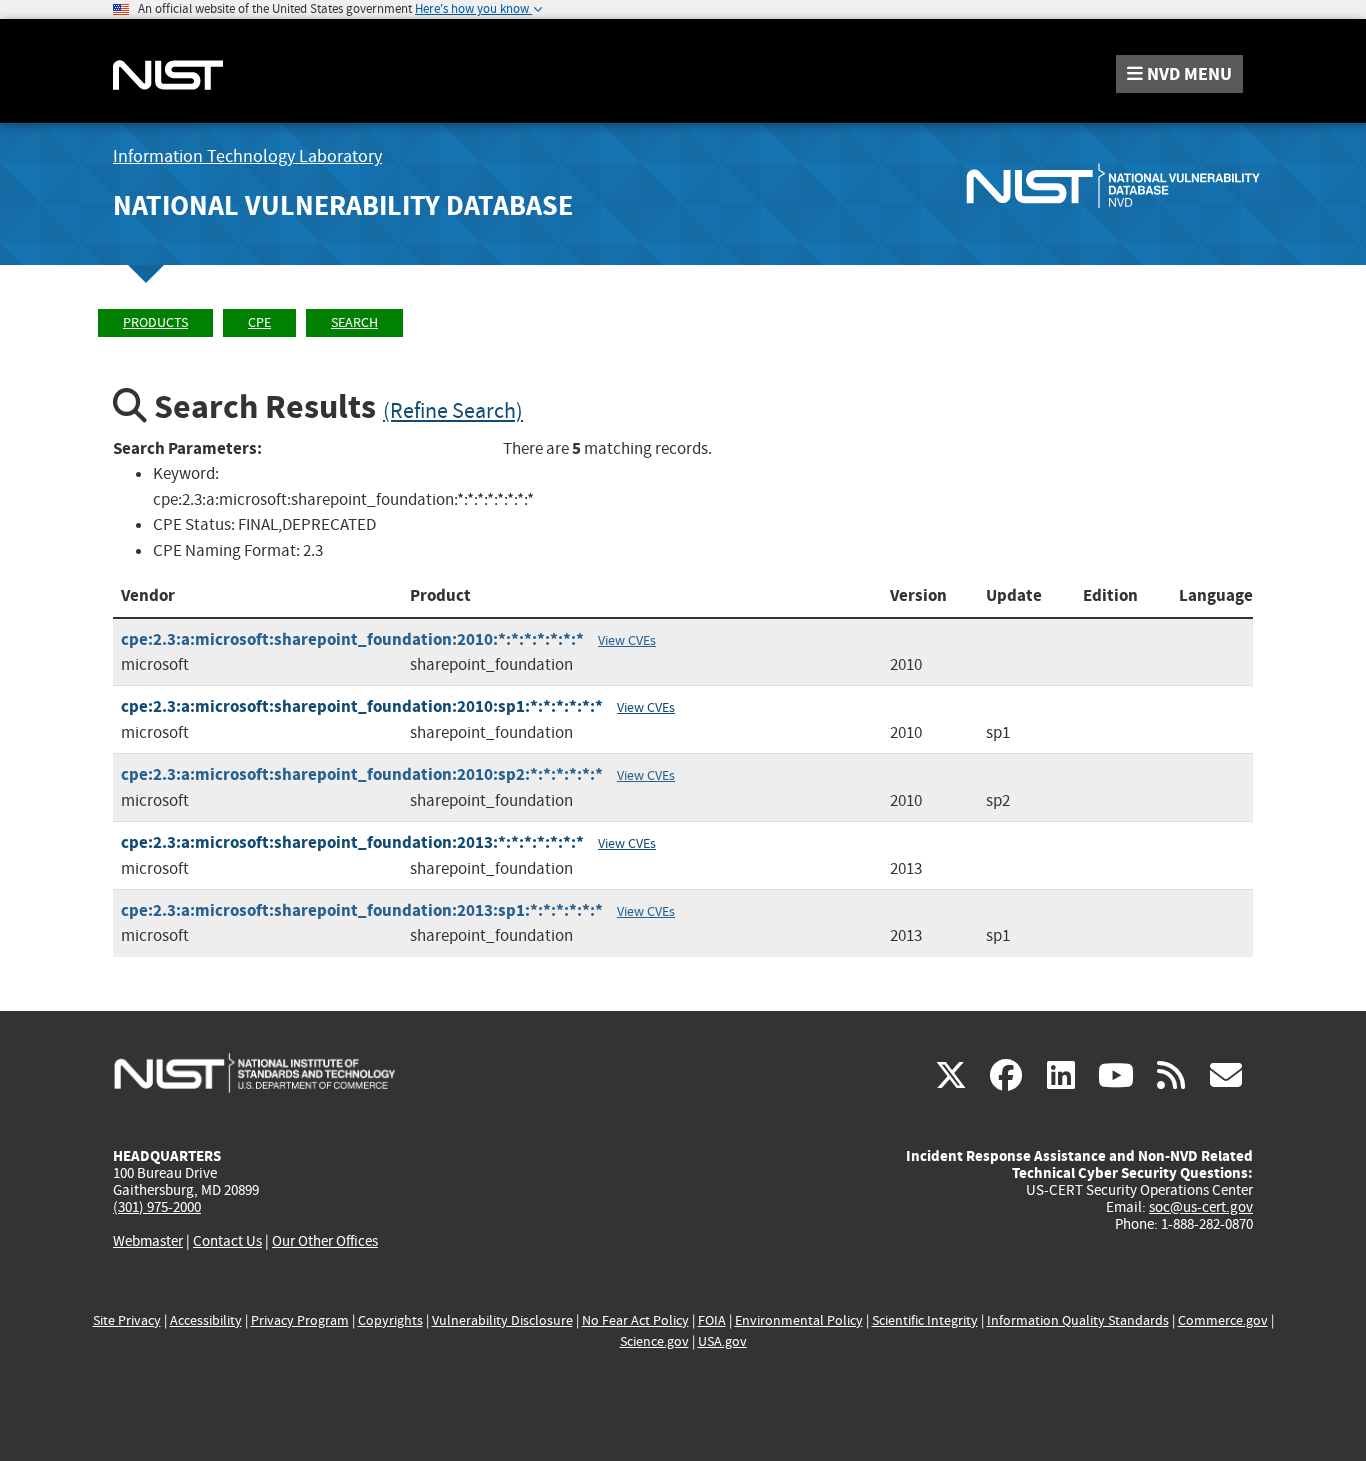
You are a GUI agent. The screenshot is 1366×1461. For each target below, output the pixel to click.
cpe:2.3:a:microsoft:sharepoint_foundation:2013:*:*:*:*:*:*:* (352, 842)
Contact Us (227, 1241)
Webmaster (148, 1241)
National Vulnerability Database (343, 205)
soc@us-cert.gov (1201, 1207)
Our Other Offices (325, 1241)
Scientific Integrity (925, 1320)
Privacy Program (300, 1320)
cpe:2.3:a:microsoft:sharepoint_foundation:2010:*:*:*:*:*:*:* (352, 639)
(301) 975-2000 (157, 1207)
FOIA (712, 1320)
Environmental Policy (799, 1320)
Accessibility (206, 1320)
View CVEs (627, 640)
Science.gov (654, 1341)
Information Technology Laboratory (247, 156)
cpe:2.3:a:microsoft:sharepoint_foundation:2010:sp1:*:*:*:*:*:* (362, 706)
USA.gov (722, 1341)
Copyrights (390, 1320)
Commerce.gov (1223, 1320)
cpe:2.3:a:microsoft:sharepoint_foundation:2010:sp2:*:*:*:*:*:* (362, 774)
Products (155, 322)
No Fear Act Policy (635, 1320)
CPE (259, 322)
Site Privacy (127, 1320)
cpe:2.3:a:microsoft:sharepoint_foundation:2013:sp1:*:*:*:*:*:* (362, 910)
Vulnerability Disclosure (502, 1320)
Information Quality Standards (1078, 1320)
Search (354, 322)
